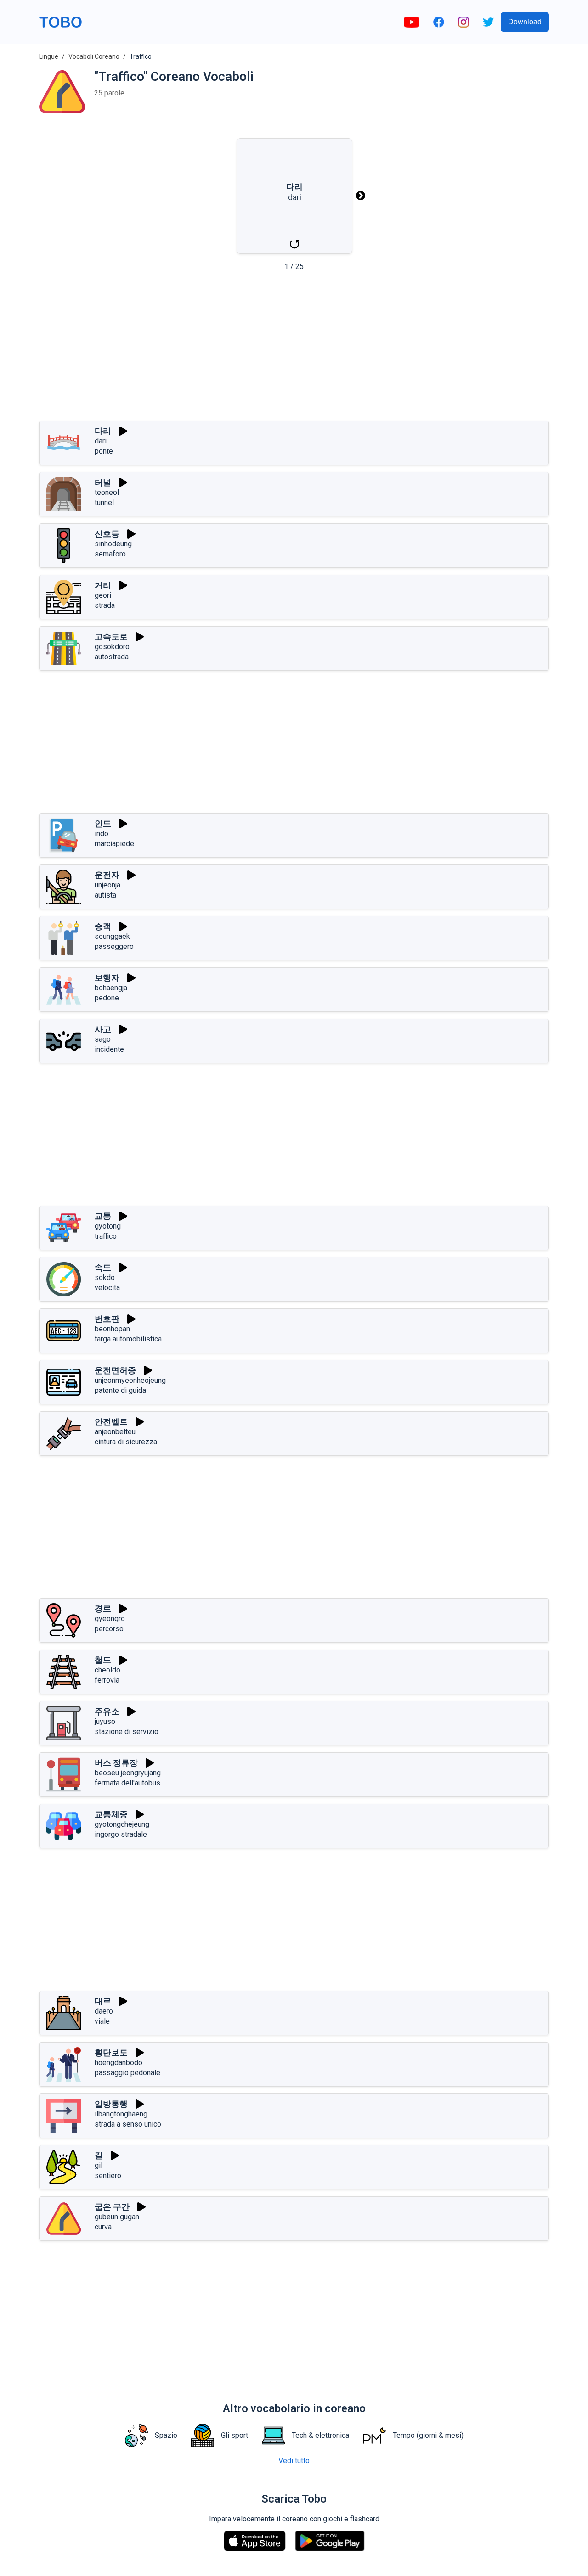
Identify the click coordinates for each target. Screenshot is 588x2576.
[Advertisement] (294, 349)
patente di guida (120, 1390)
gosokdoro (112, 647)
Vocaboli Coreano (94, 56)
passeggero (114, 946)
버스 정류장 (116, 1763)
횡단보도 (111, 2052)
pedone (107, 998)
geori (103, 595)
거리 (103, 585)
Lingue (49, 56)
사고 (103, 1029)
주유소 (107, 1711)
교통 (103, 1216)
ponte (104, 451)
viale (102, 2021)
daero (104, 2011)
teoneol (107, 492)
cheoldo (107, 1670)
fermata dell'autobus (127, 1783)
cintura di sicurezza (126, 1442)
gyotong (108, 1226)
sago (103, 1039)
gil (99, 2165)
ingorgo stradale (121, 1834)
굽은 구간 (112, 2207)
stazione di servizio (127, 1731)
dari (101, 441)
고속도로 (111, 637)
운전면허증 (115, 1370)
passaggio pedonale (127, 2073)
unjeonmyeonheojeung (130, 1380)
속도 (103, 1267)
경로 (103, 1608)
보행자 (107, 978)
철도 (103, 1660)
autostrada (112, 657)
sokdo (105, 1277)
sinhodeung (113, 544)
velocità (107, 1288)
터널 (103, 482)
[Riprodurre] (123, 431)
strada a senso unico (128, 2124)
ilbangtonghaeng (121, 2114)
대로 (103, 2001)
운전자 (107, 875)
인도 (103, 823)
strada (105, 605)
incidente (109, 1049)
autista (105, 895)
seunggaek (112, 936)
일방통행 (111, 2104)
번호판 (107, 1319)
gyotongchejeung (122, 1824)
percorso (109, 1629)
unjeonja (107, 885)
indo (102, 833)
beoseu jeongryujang (128, 1773)
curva (103, 2227)
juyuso (105, 1721)
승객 (103, 926)
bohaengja (111, 988)
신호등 (107, 534)
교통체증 (111, 1814)
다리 (103, 431)
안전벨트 (111, 1422)
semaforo (110, 554)
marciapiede (114, 844)
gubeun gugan (117, 2217)
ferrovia (107, 1680)
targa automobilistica (128, 1339)
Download (525, 22)
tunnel (104, 502)
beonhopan (112, 1329)
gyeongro (110, 1619)
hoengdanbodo (119, 2062)
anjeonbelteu (115, 1432)
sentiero (108, 2175)
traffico (106, 1236)
